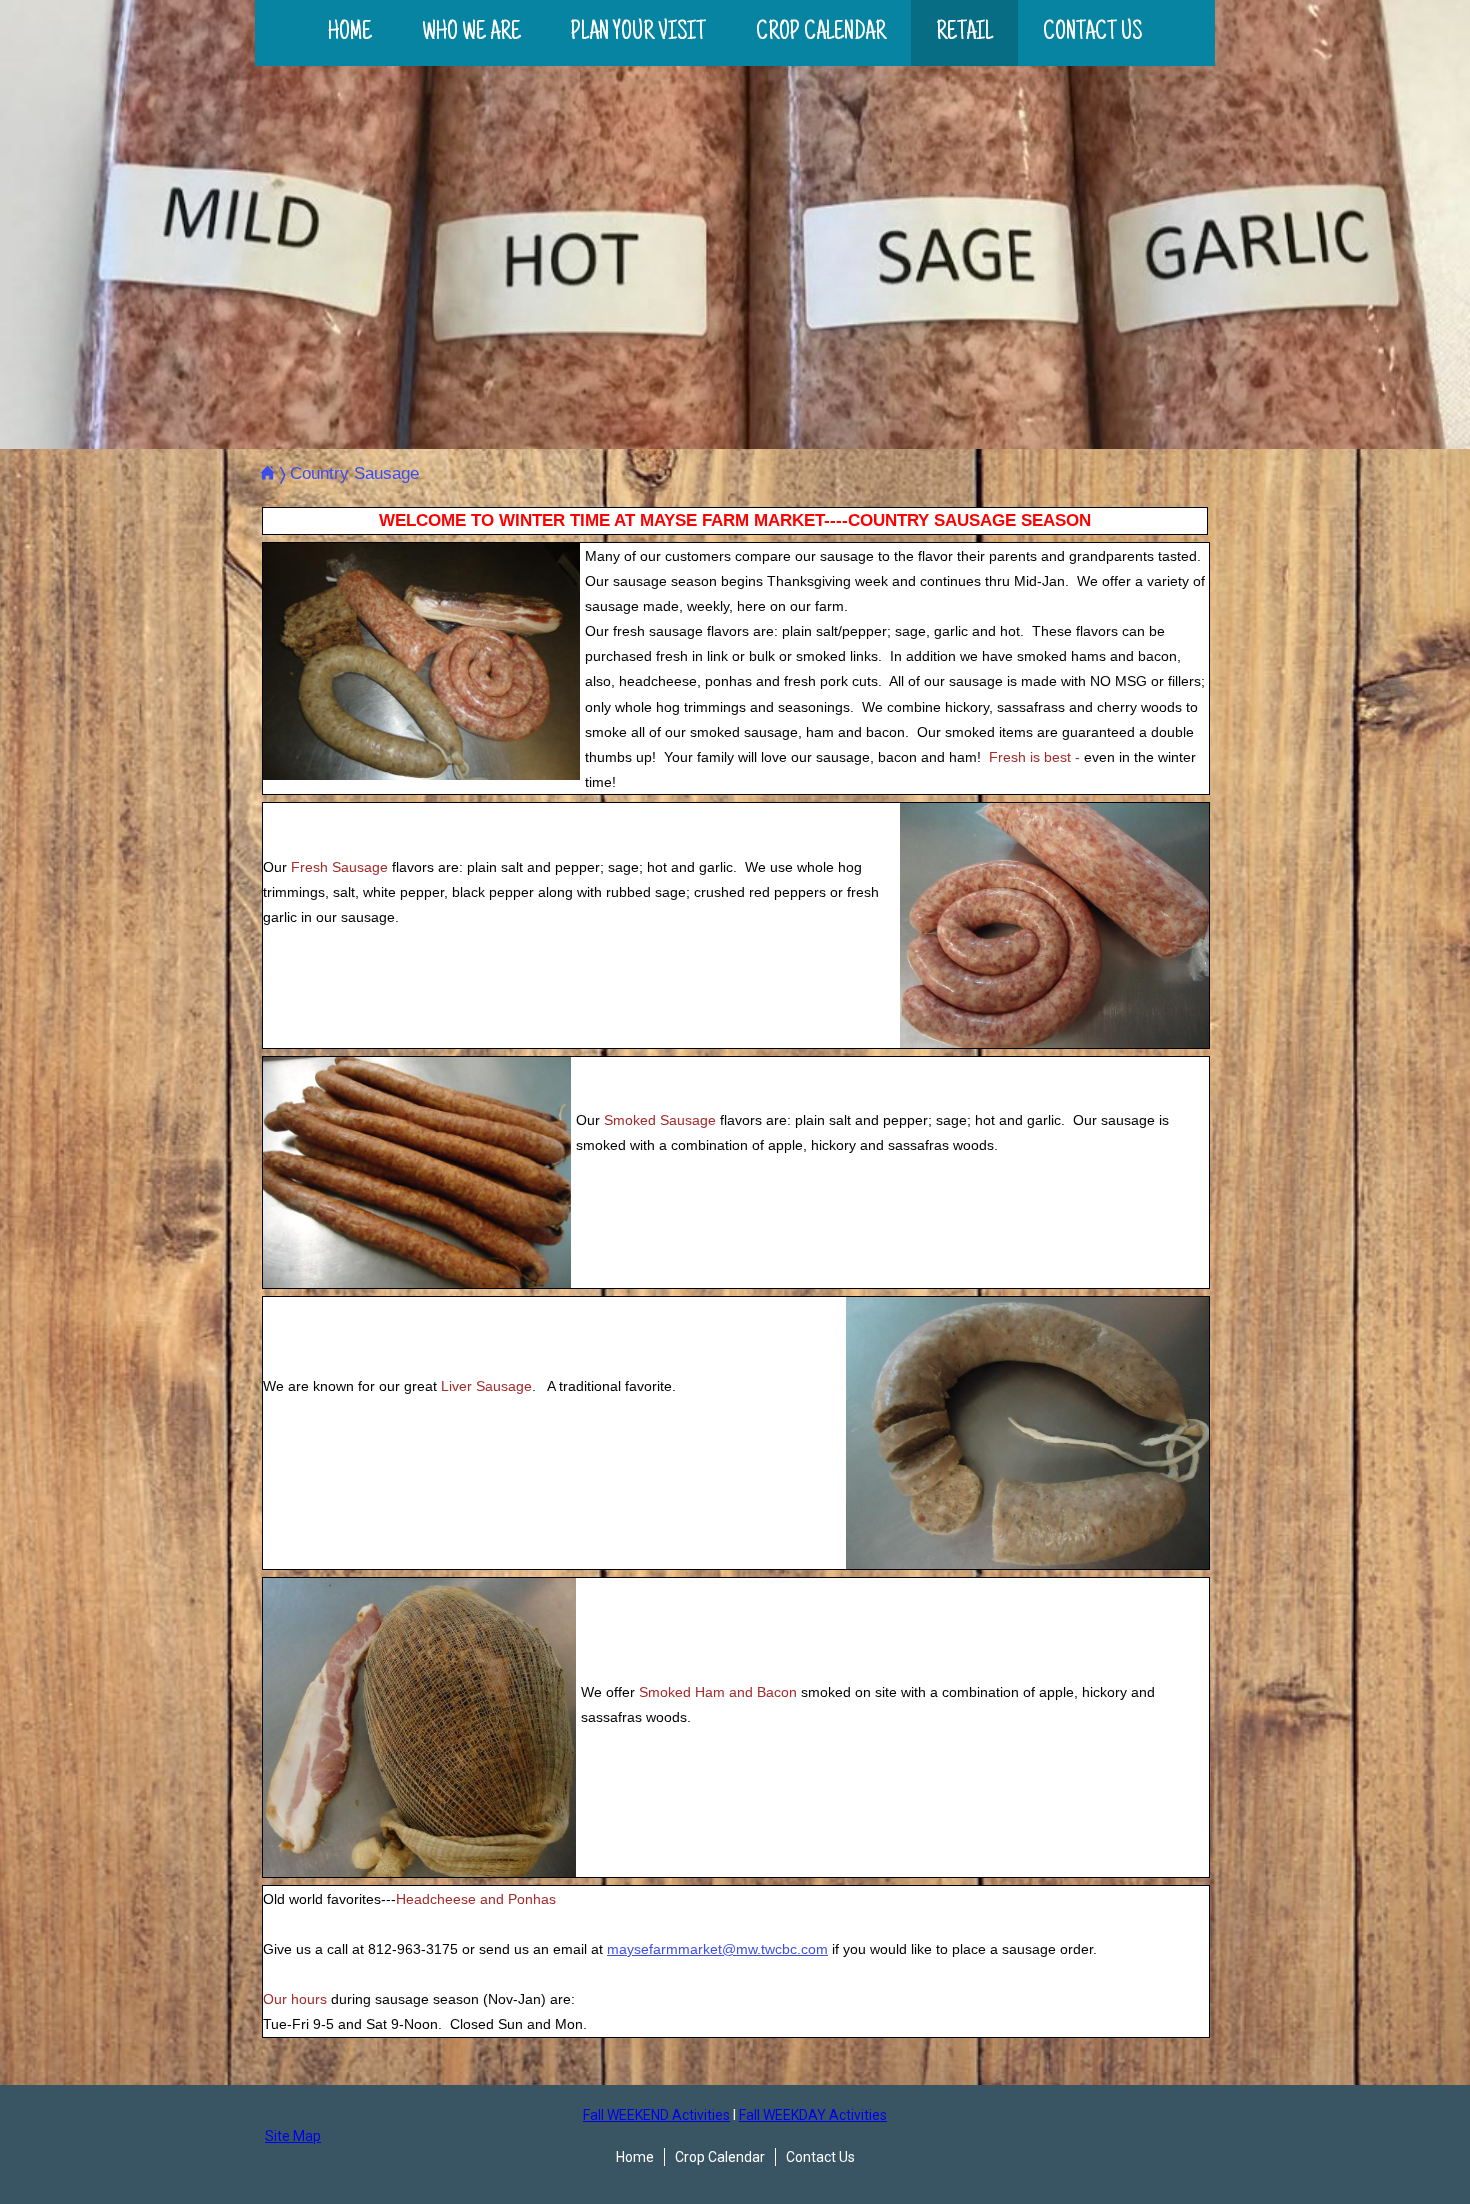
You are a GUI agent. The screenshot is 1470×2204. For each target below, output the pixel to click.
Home (350, 33)
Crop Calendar (821, 33)
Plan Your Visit (638, 33)
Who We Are (471, 33)
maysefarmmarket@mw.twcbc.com (717, 1949)
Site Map (293, 2136)
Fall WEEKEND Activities (656, 2115)
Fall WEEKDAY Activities (813, 2115)
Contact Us (1092, 33)
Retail (964, 33)
